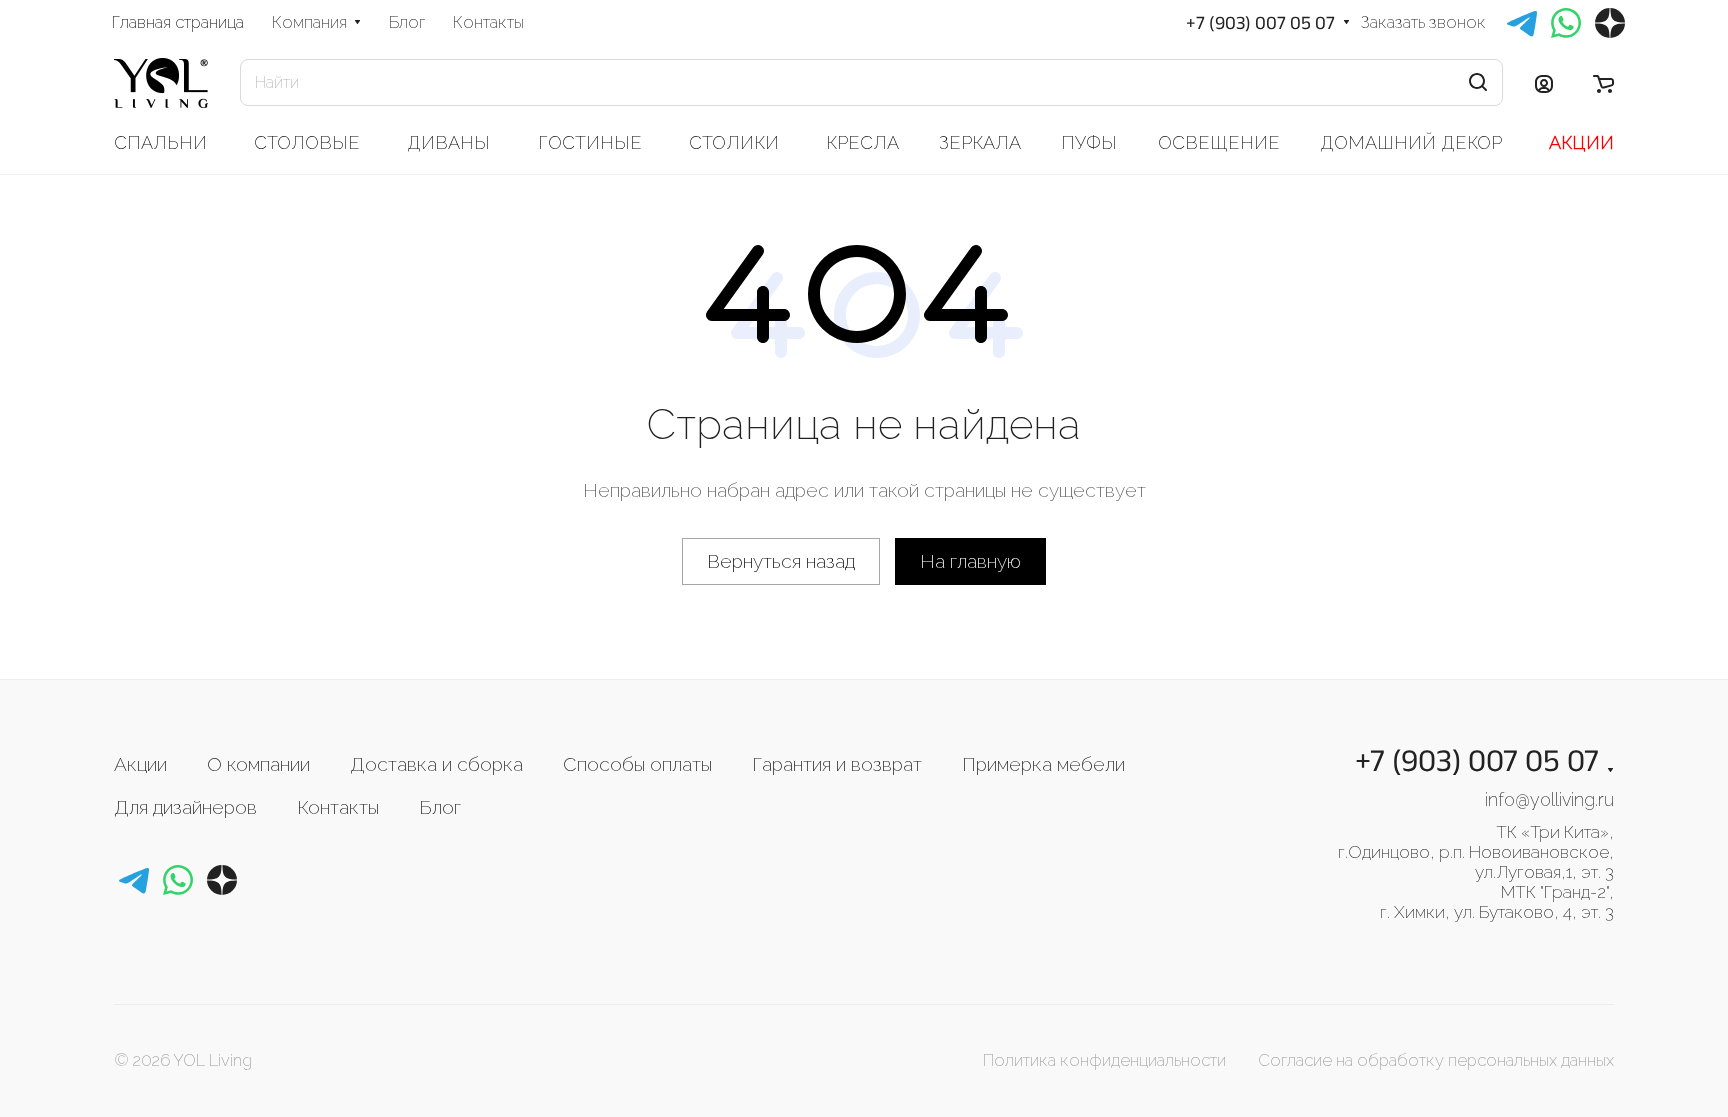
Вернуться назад (781, 561)
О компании (258, 764)
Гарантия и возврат (837, 764)
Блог (440, 807)
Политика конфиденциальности (1104, 1060)
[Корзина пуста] (1603, 83)
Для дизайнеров (185, 807)
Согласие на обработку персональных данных (1436, 1060)
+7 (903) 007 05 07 (1260, 22)
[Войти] (1544, 83)
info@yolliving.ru (1549, 799)
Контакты (338, 807)
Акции (140, 764)
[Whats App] (178, 880)
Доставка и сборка (436, 764)
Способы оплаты (637, 764)
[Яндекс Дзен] (222, 880)
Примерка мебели (1043, 764)
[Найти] (1478, 82)
